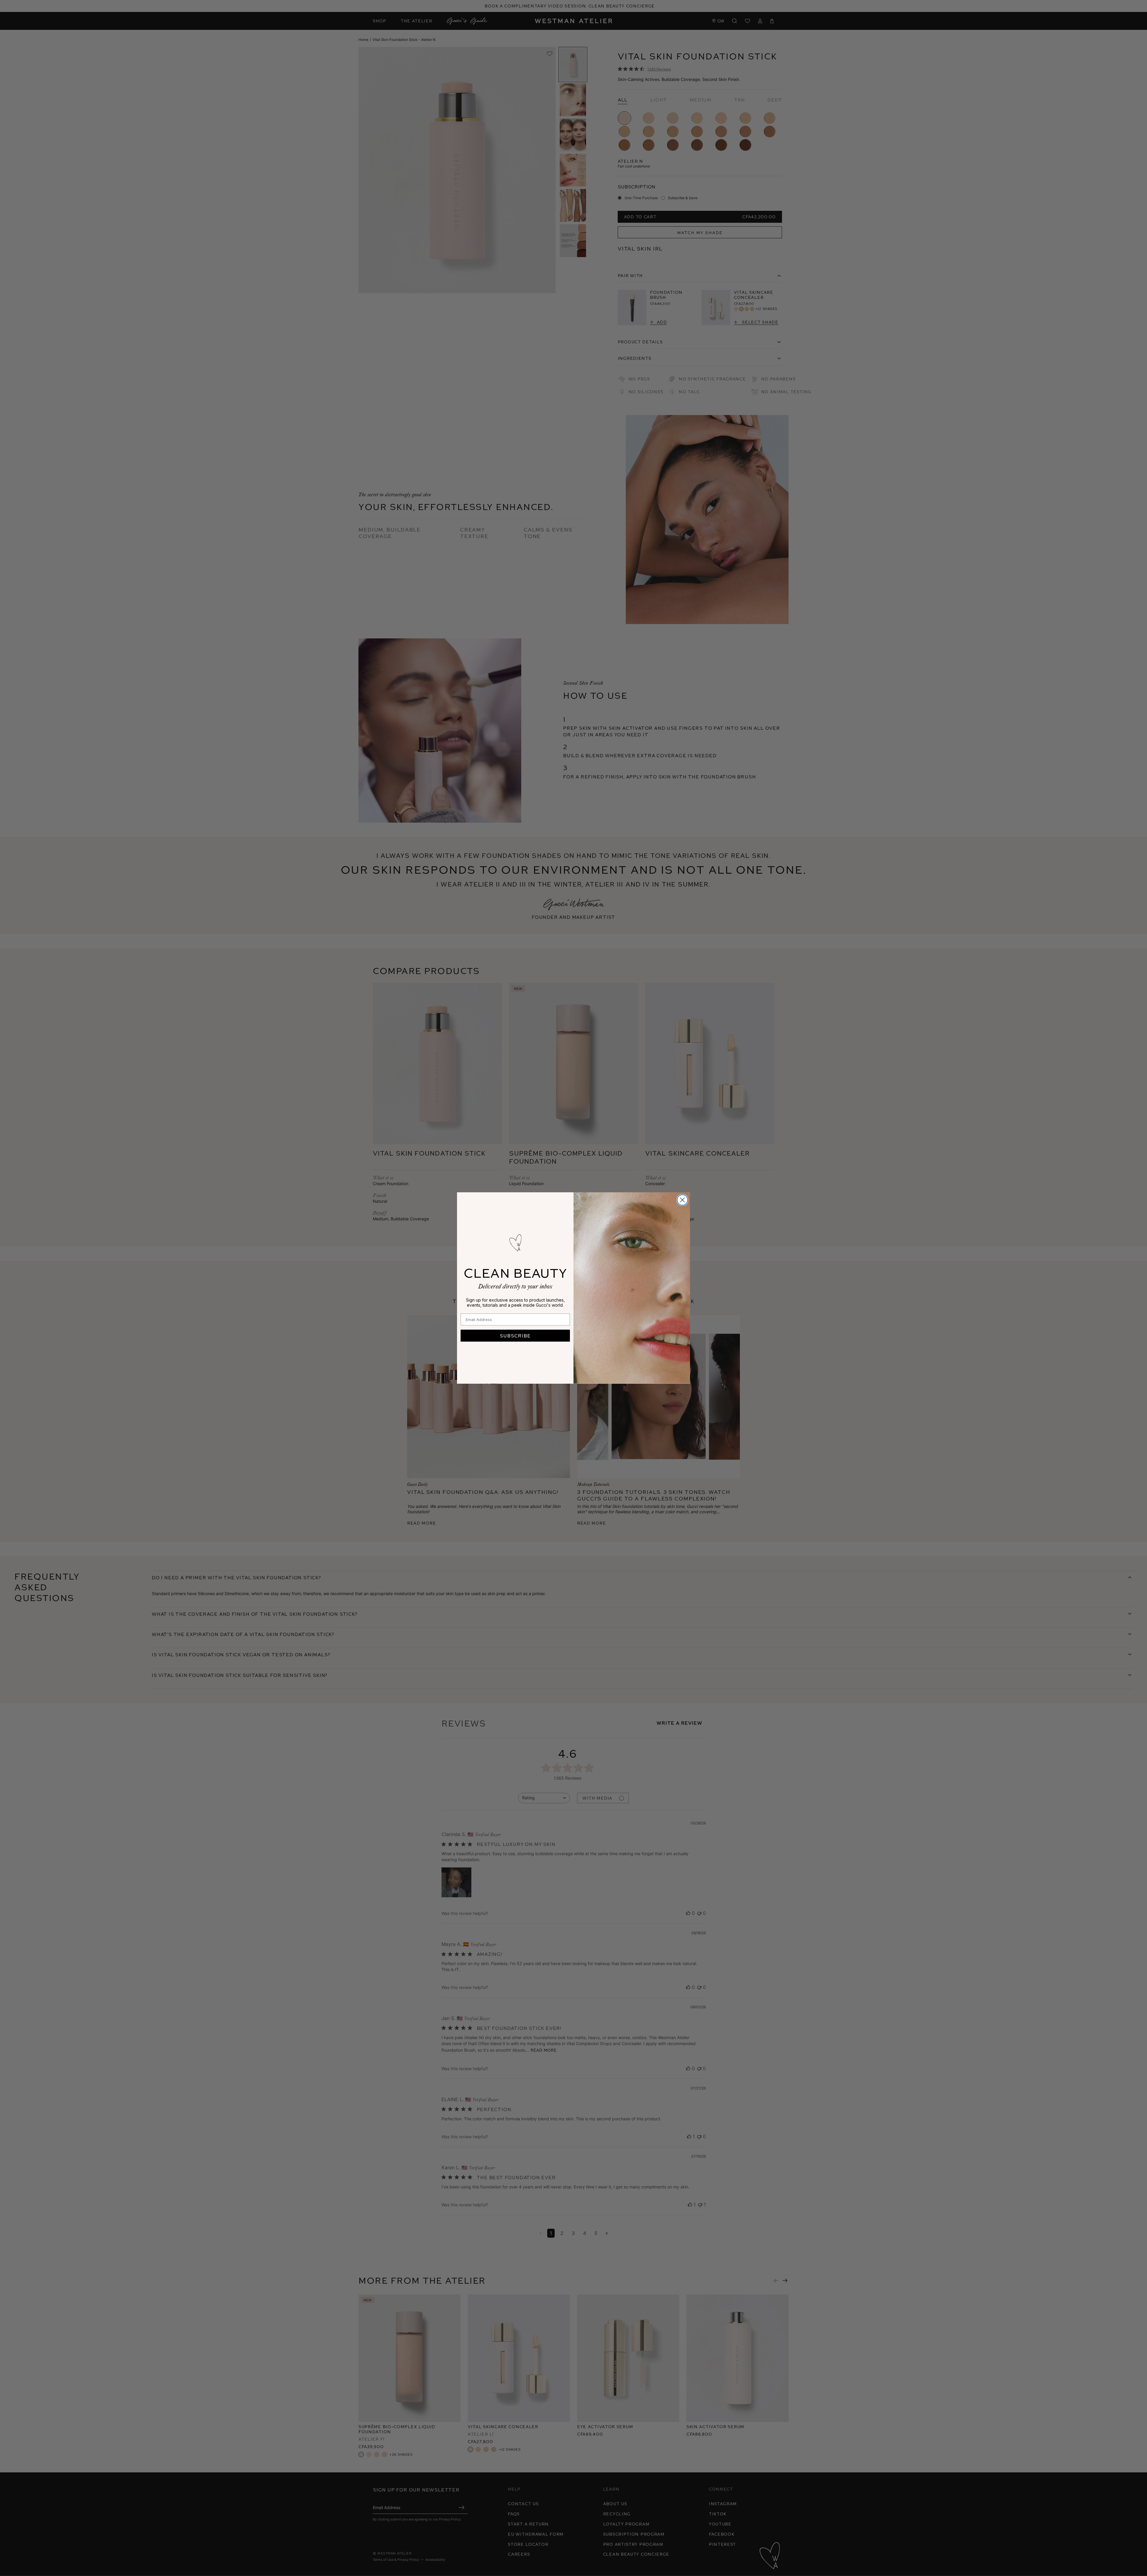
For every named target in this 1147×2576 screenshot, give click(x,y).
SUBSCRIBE (515, 1335)
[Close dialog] (682, 1200)
